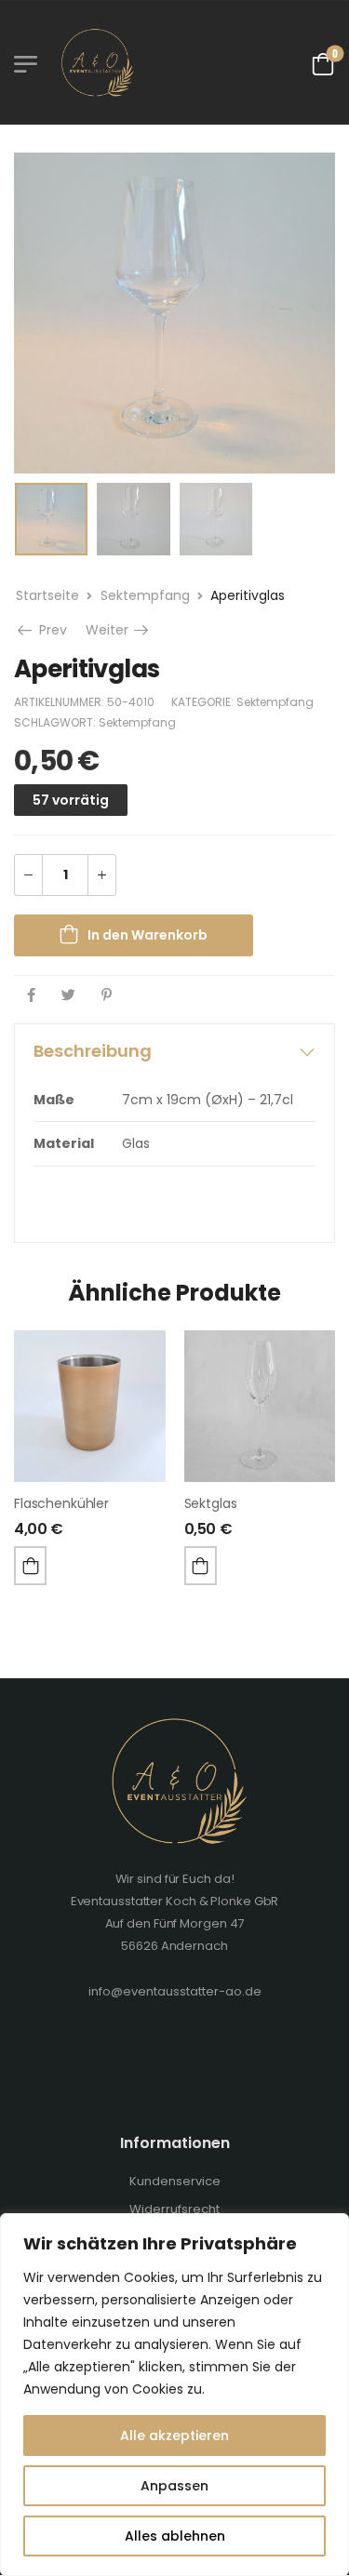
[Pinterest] (107, 995)
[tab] (174, 1051)
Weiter (119, 630)
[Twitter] (68, 995)
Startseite (47, 595)
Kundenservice (175, 2181)
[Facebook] (31, 995)
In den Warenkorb (148, 935)
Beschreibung (93, 1051)
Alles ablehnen (175, 2536)
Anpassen (174, 2486)
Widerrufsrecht (174, 2209)
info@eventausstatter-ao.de (175, 1991)
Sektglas (211, 1503)
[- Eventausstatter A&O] (95, 62)
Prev (51, 630)
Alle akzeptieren (174, 2436)
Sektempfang (145, 595)
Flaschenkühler (61, 1503)
